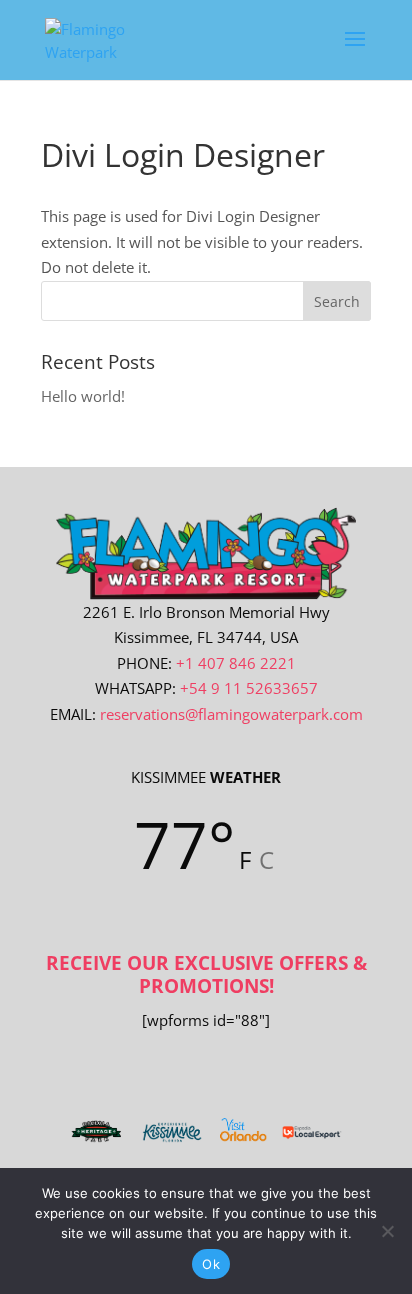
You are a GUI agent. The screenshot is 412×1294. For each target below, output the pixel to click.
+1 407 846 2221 (236, 663)
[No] (387, 1231)
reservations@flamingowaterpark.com (231, 714)
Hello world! (83, 396)
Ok (211, 1264)
